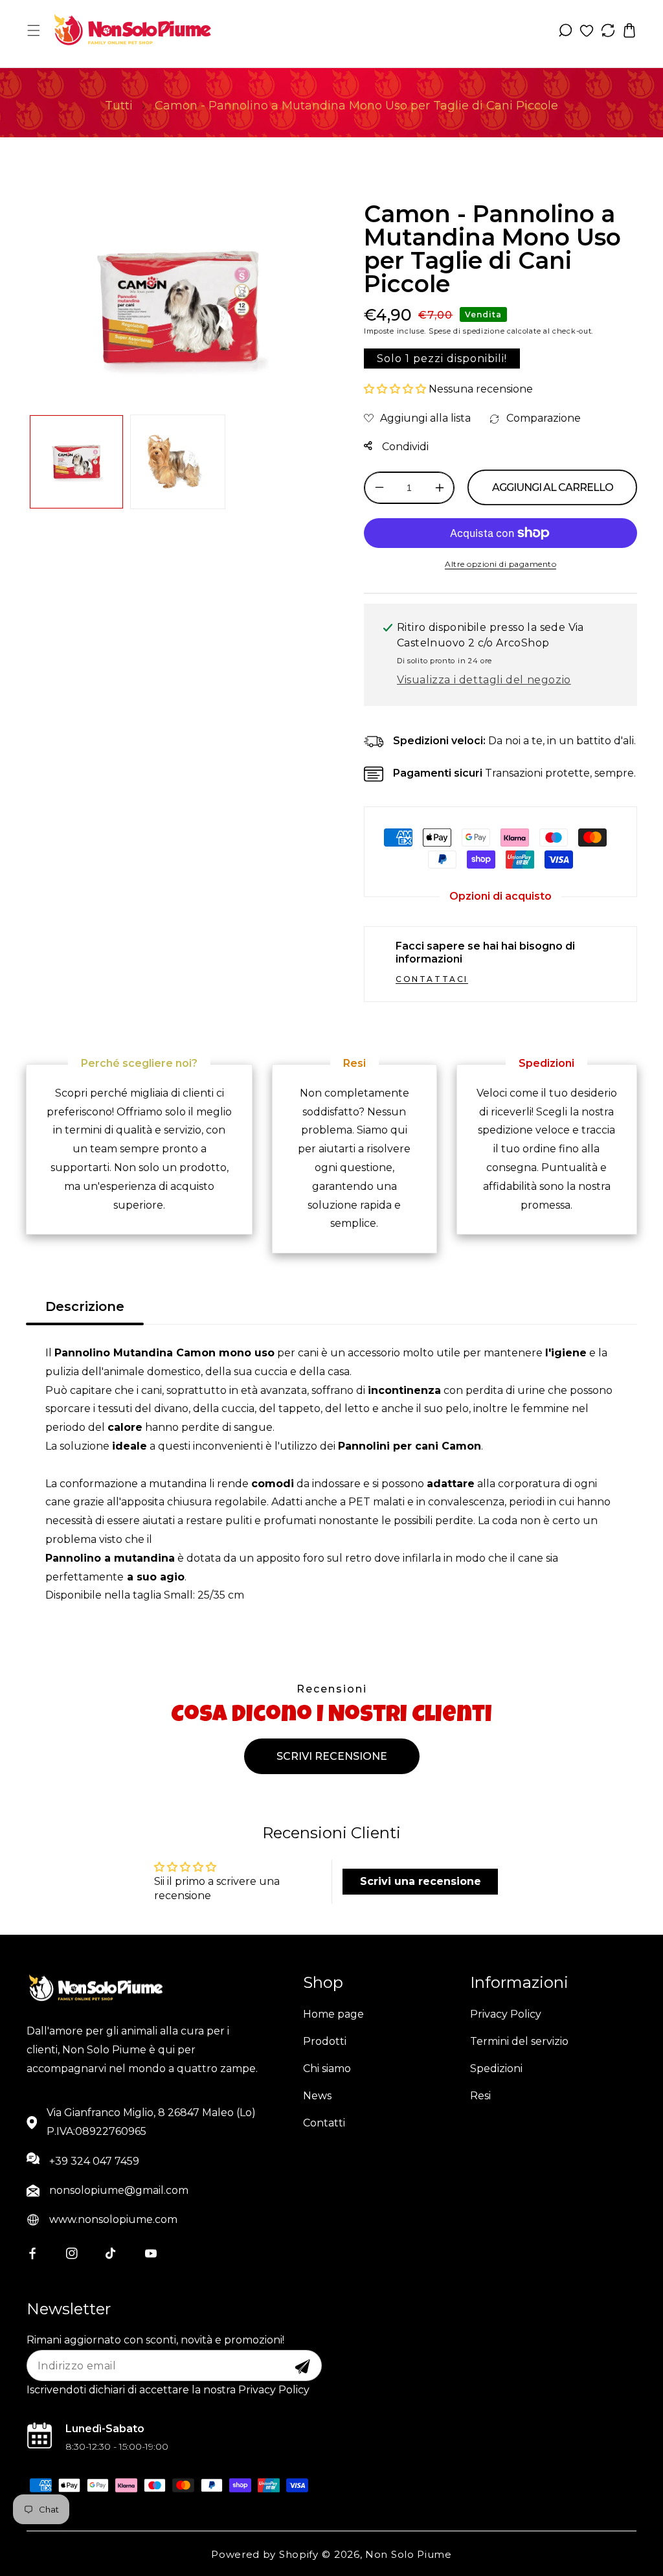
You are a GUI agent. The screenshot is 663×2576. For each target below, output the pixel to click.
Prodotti (325, 2041)
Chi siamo (327, 2069)
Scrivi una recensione (421, 1881)
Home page (333, 2014)
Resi (480, 2096)
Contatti (324, 2123)
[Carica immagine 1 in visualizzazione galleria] (76, 462)
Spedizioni (496, 2069)
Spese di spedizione (466, 331)
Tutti (119, 106)
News (317, 2096)
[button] (34, 30)
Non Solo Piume (409, 2554)
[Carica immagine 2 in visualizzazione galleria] (177, 462)
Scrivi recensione (332, 1756)
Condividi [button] (404, 447)
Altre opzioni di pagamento (500, 564)
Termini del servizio (519, 2041)
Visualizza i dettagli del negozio (484, 680)
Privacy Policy (506, 2014)
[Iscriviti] (302, 2367)
